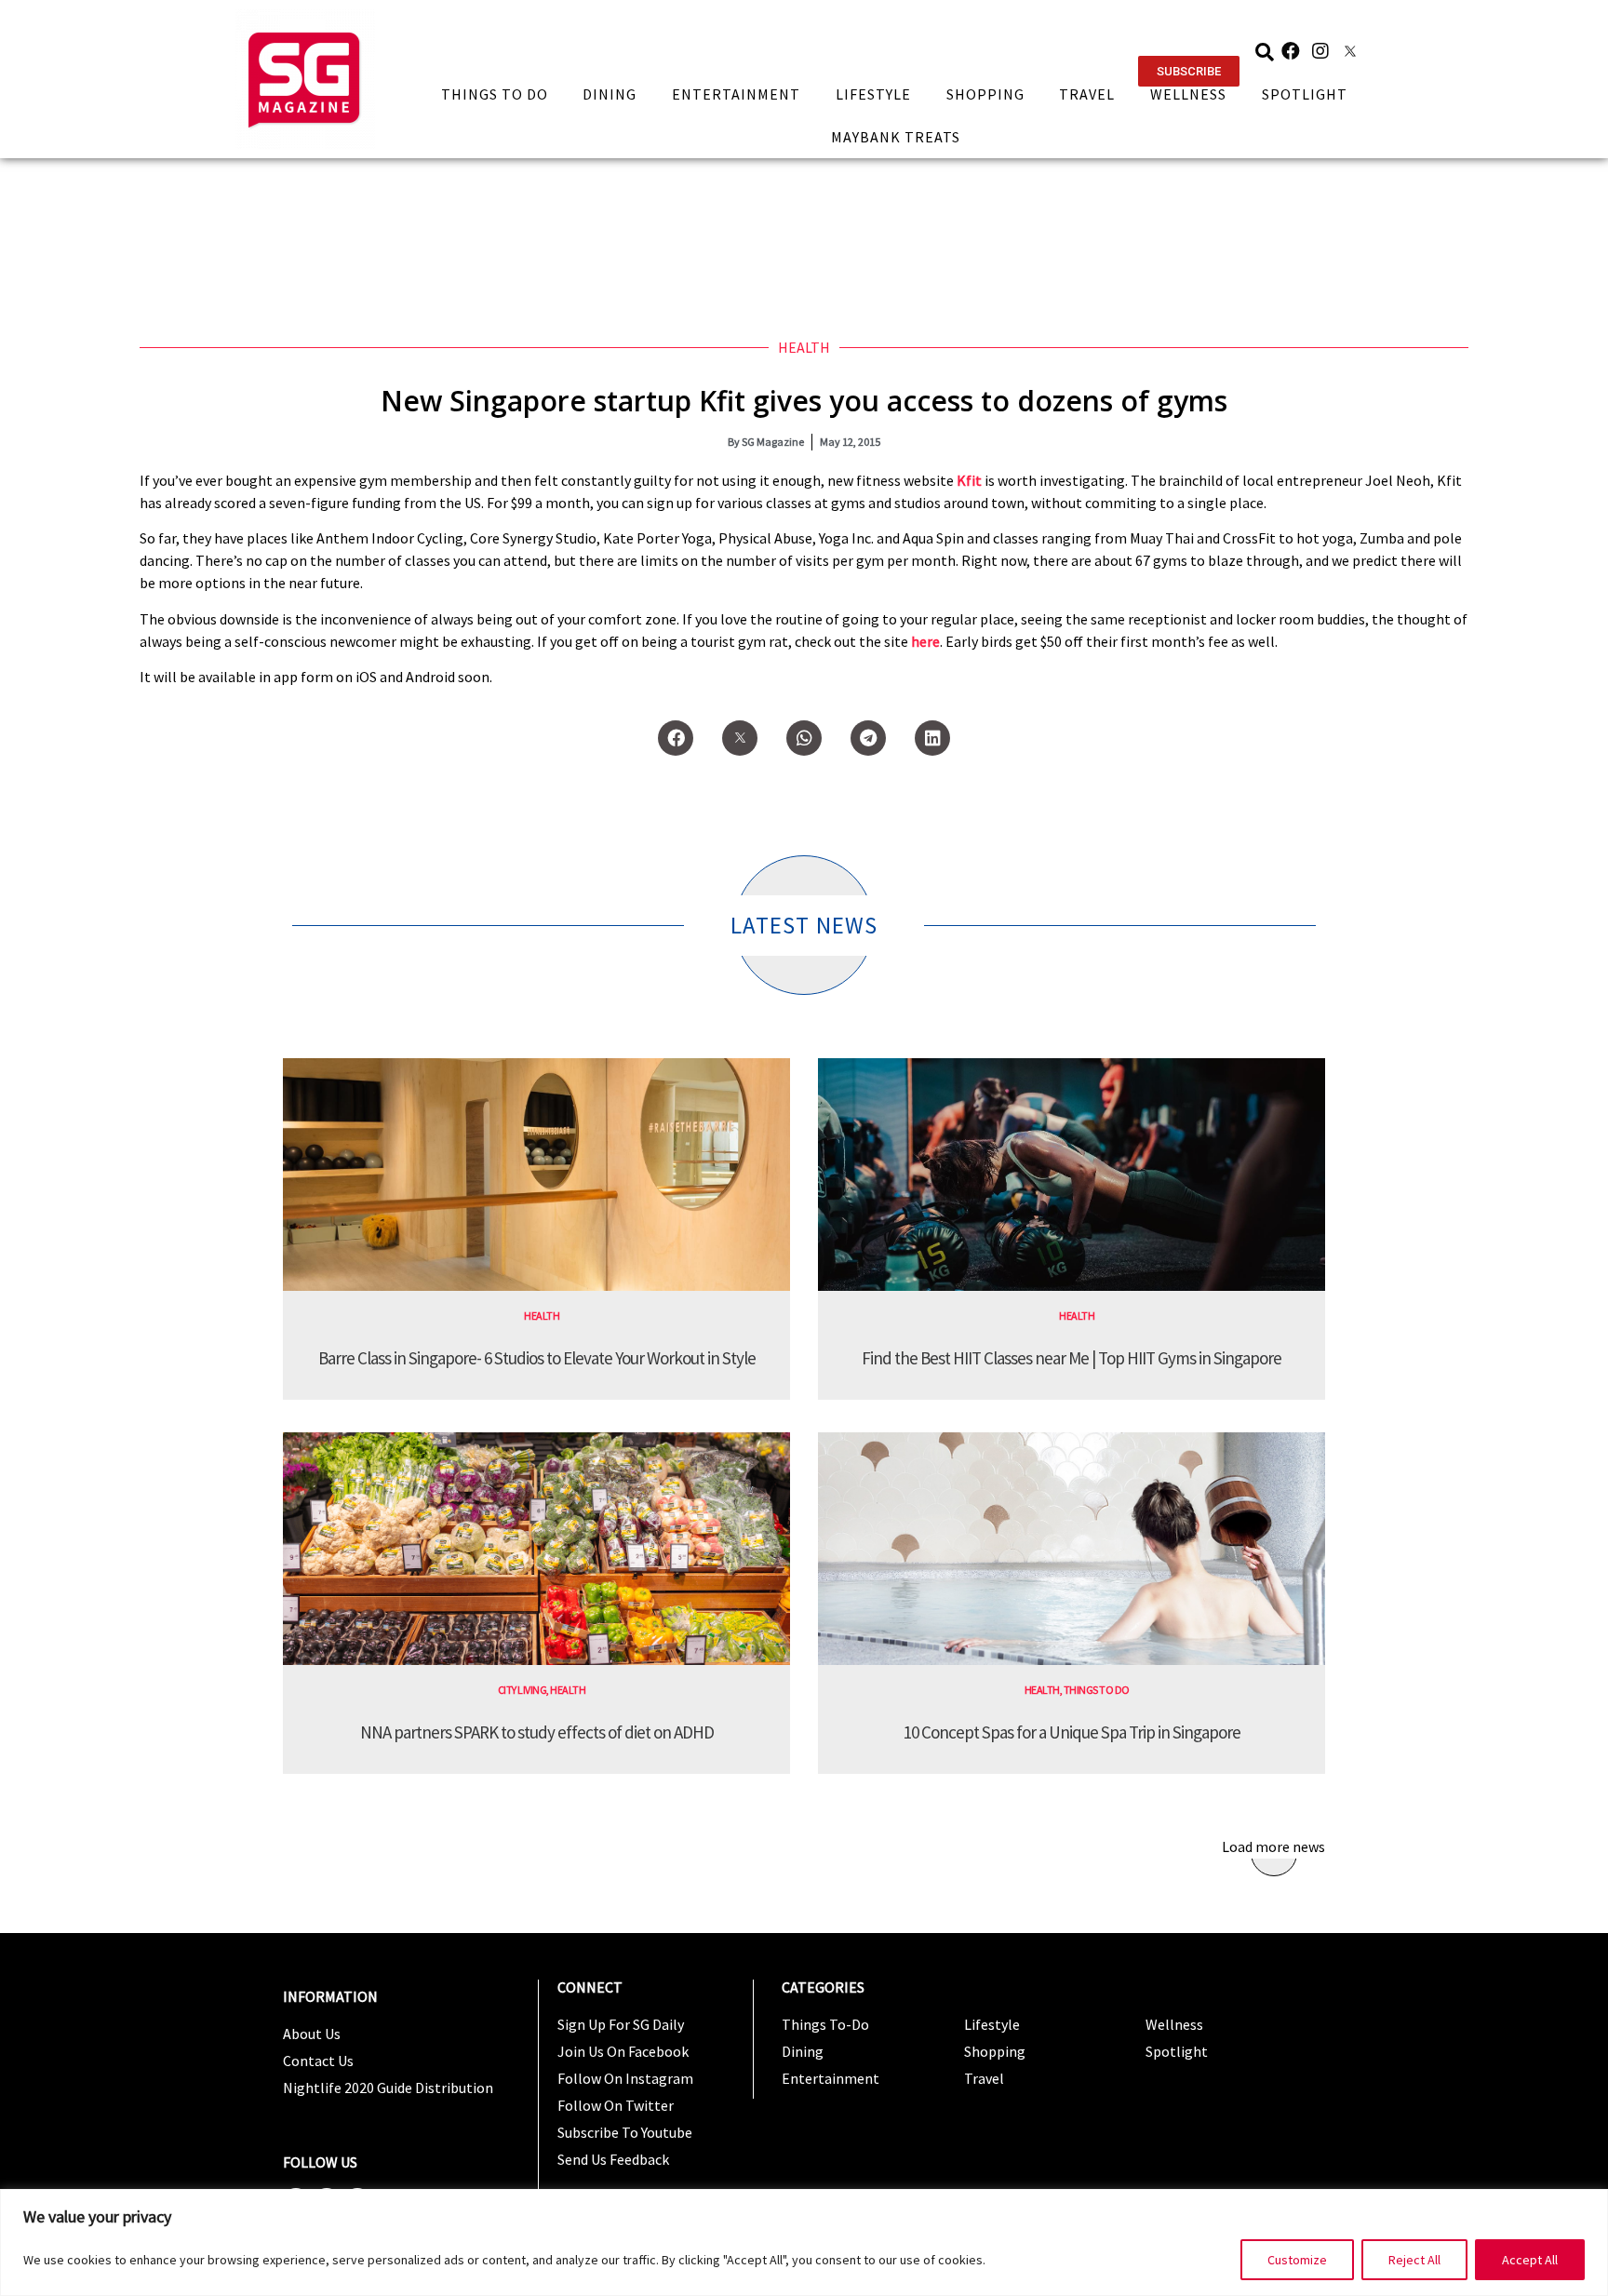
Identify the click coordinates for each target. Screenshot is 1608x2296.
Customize (1297, 2260)
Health (804, 347)
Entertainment (736, 94)
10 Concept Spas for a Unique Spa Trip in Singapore (1072, 1732)
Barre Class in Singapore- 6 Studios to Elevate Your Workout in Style (537, 1358)
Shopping (985, 94)
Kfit (969, 480)
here (925, 641)
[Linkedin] (932, 738)
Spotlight (1305, 94)
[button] (1189, 71)
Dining (610, 94)
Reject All (1414, 2260)
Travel (1087, 94)
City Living (523, 1690)
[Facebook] (1291, 51)
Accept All (1530, 2260)
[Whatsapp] (804, 738)
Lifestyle (873, 94)
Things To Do (495, 94)
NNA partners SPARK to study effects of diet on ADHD (537, 1732)
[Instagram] (1320, 51)
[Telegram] (868, 738)
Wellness (1188, 94)
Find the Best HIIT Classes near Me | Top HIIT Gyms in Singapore (1072, 1358)
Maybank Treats (896, 137)
